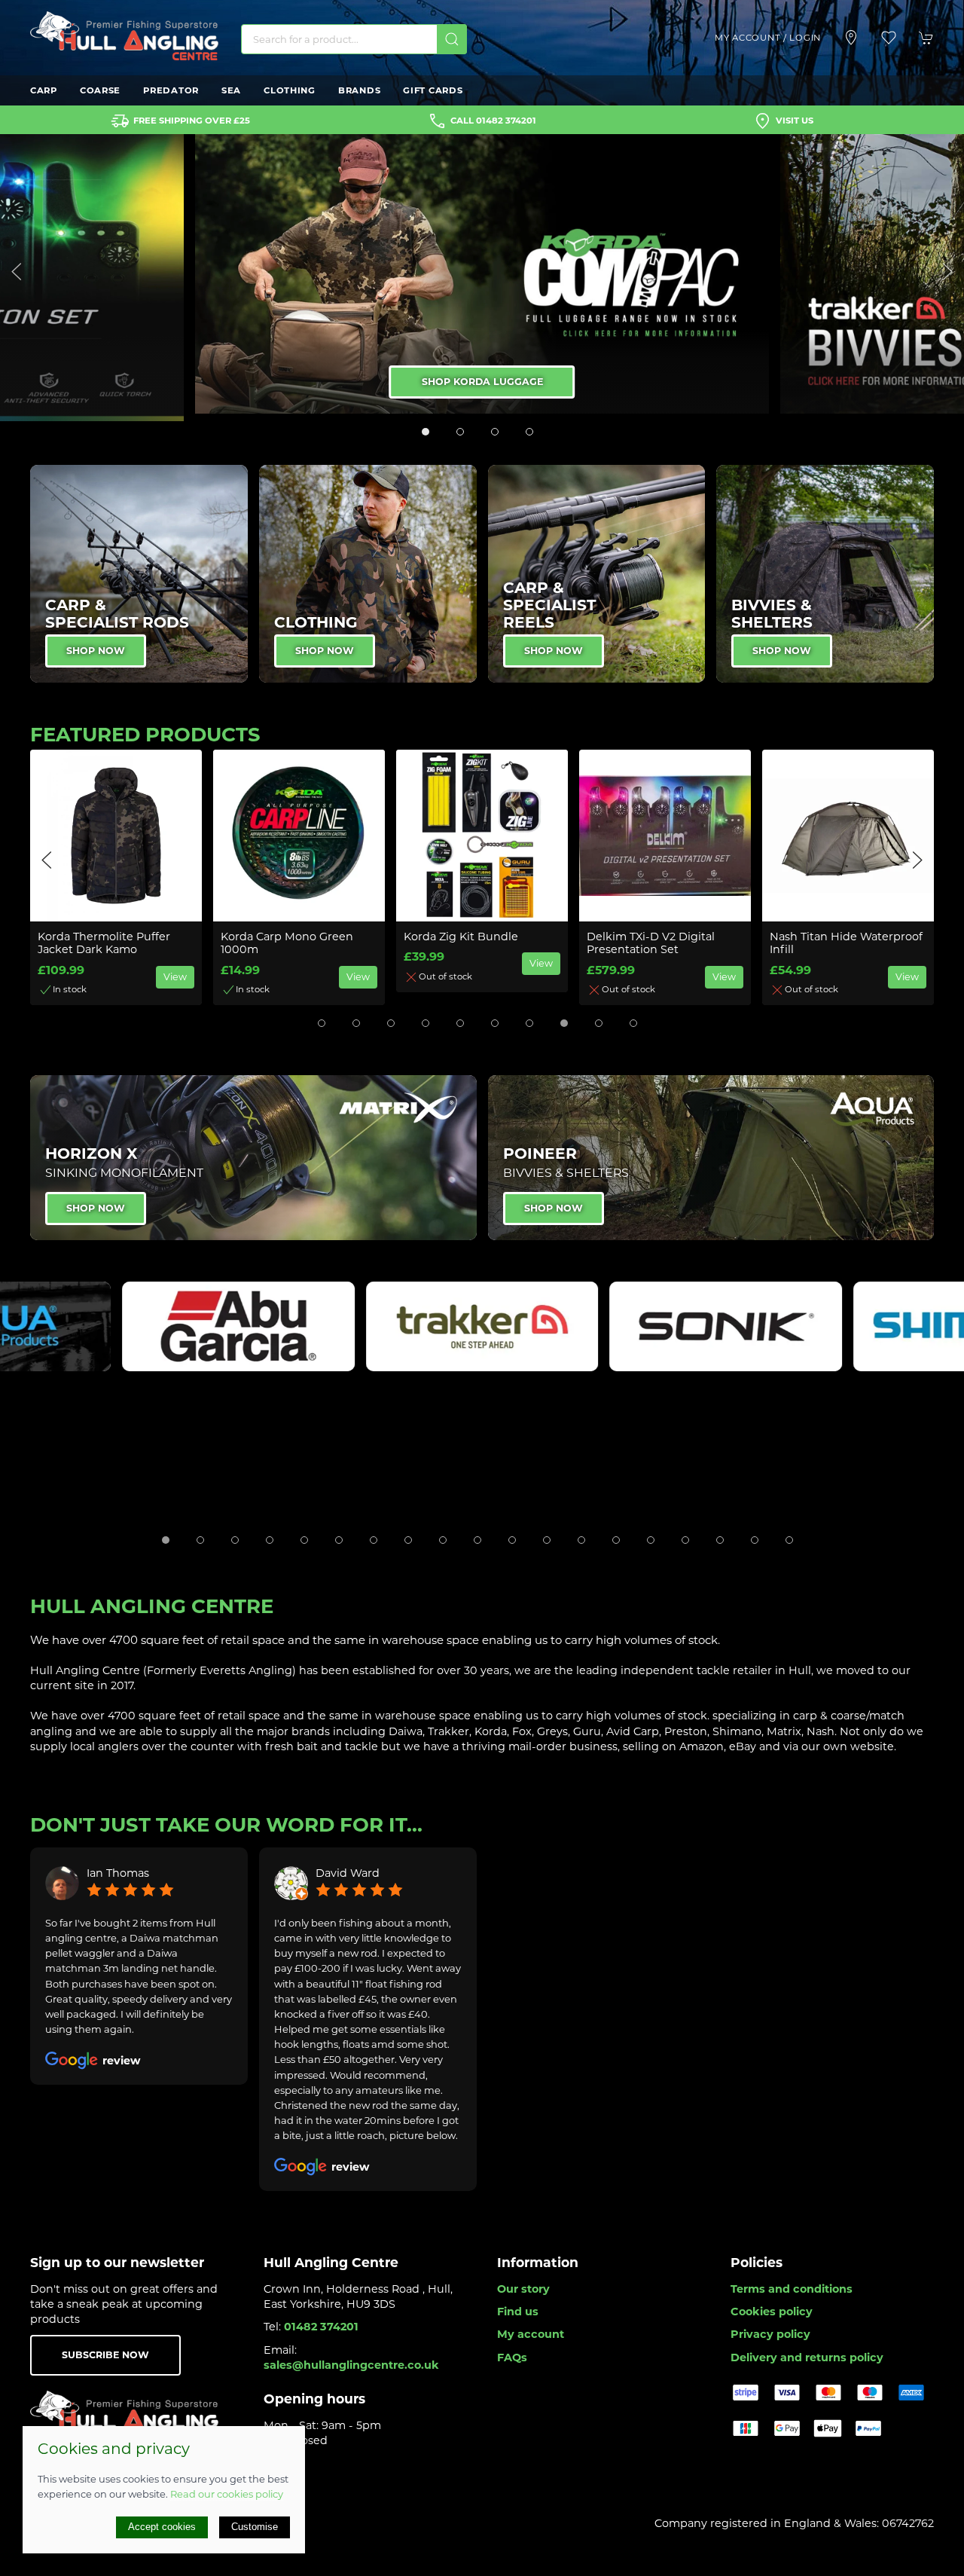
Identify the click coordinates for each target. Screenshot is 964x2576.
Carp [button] (44, 90)
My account (531, 2334)
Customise (255, 2527)
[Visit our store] (851, 38)
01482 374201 (321, 2327)
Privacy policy (770, 2334)
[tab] (426, 432)
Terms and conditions (792, 2289)
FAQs (512, 2358)
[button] (889, 38)
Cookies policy (772, 2312)
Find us (518, 2312)
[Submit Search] (452, 39)
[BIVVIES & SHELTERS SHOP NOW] (825, 573)
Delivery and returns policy (807, 2358)
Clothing (290, 90)
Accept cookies (162, 2527)
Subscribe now (105, 2355)
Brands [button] (359, 90)
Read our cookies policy (227, 2494)
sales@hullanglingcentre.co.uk (351, 2365)
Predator (171, 90)
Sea (231, 90)
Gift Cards (433, 90)
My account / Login (768, 38)
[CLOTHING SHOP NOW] (368, 573)
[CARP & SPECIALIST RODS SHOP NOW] (139, 573)
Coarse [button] (100, 90)
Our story (523, 2289)
